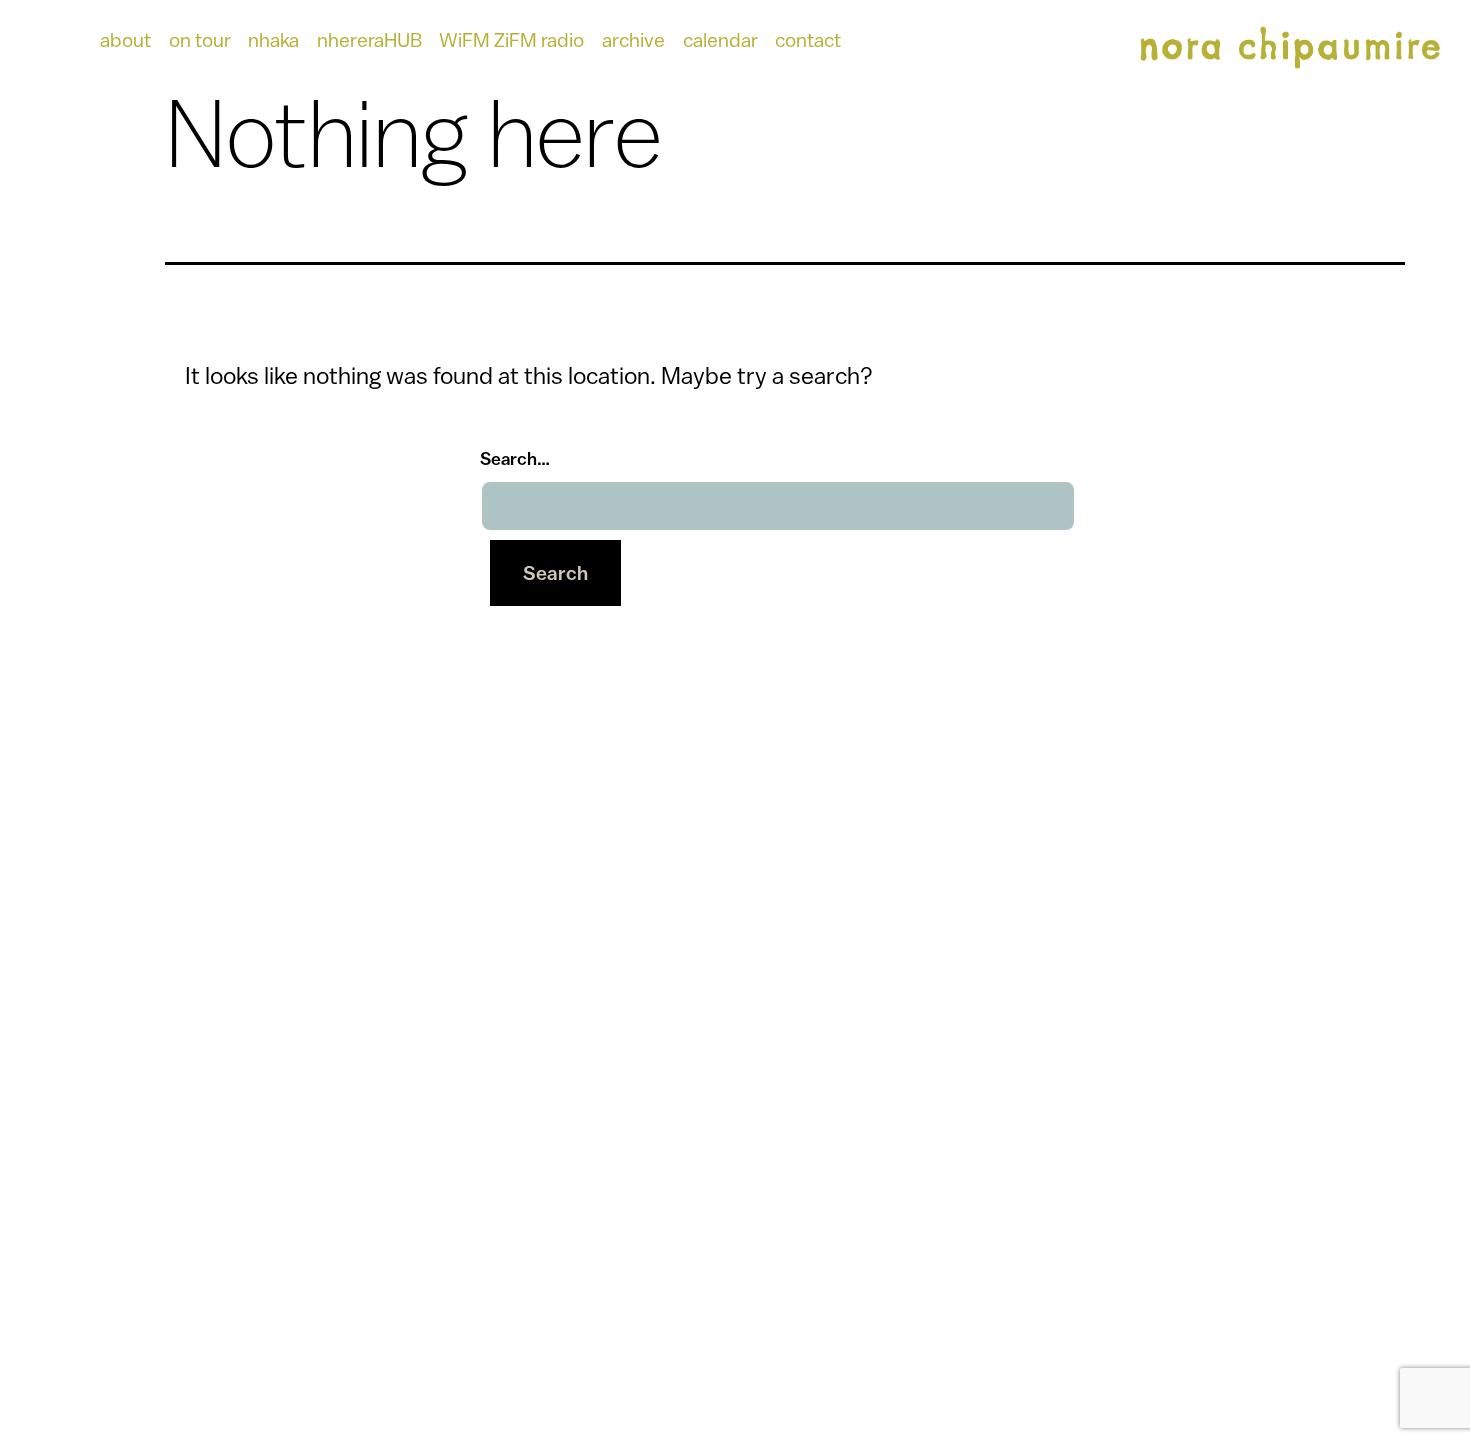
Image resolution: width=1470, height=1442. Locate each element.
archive (633, 39)
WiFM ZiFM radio (511, 39)
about (125, 39)
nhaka (273, 39)
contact (808, 39)
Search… (515, 458)
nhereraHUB (369, 39)
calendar (720, 39)
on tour (200, 39)
